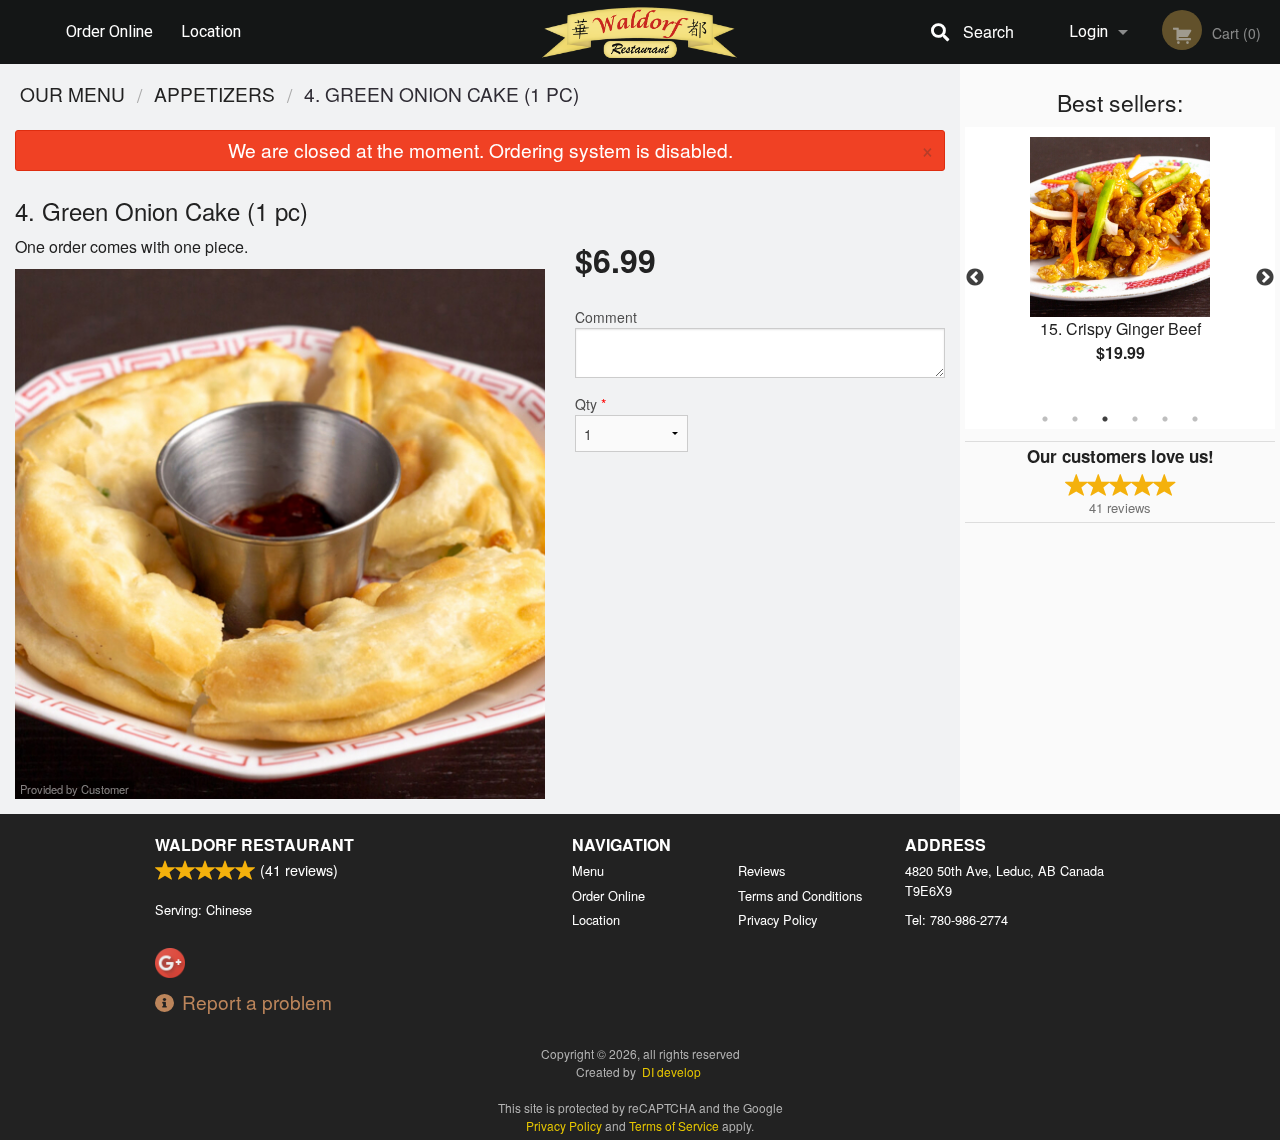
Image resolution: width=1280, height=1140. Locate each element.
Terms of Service (674, 1125)
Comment (606, 317)
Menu (588, 870)
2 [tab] (1075, 419)
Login (1088, 31)
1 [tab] (1045, 419)
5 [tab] (1165, 419)
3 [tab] (1105, 419)
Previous (975, 278)
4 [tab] (1135, 419)
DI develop (671, 1071)
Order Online (109, 31)
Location (211, 31)
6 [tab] (1195, 419)
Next (1265, 278)
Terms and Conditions (800, 895)
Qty (590, 404)
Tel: (956, 919)
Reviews (761, 870)
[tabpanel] (1120, 266)
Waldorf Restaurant (254, 844)
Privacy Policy (777, 919)
